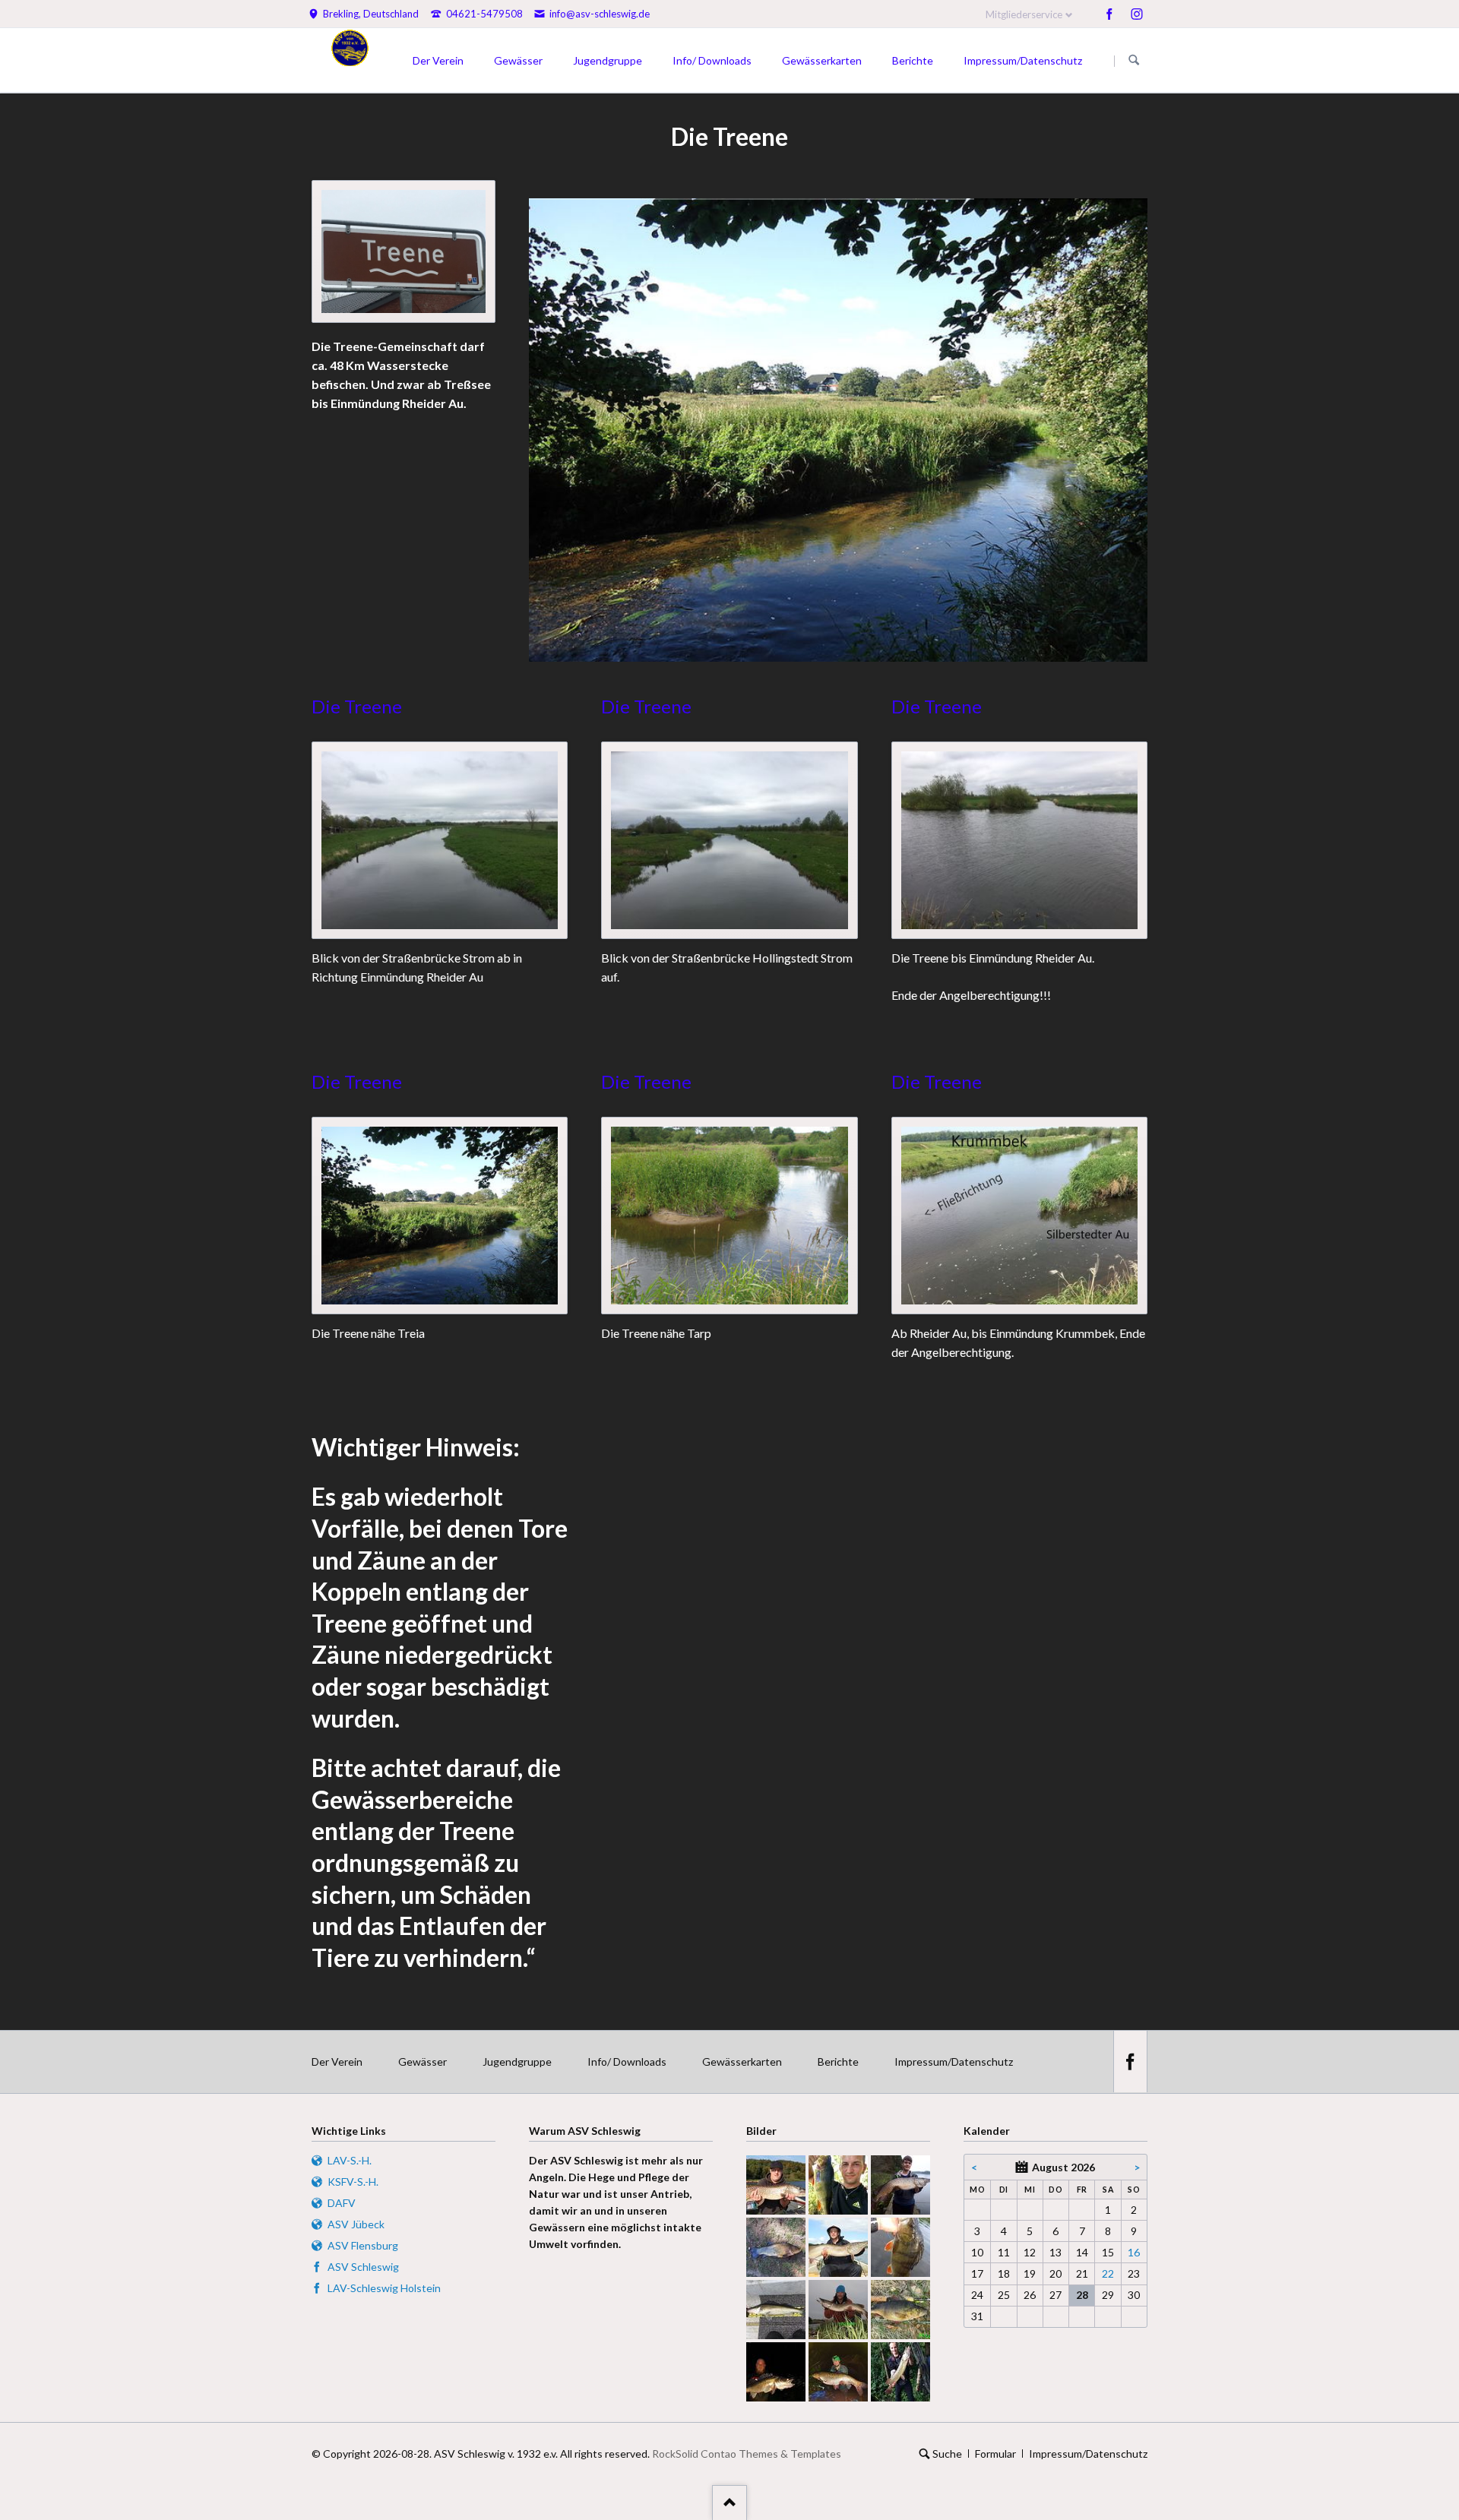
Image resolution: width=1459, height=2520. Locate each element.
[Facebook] (1109, 14)
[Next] (1116, 430)
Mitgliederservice (1024, 14)
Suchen (1134, 61)
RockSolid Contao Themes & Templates (747, 2454)
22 (1108, 2273)
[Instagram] (1137, 14)
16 (1134, 2252)
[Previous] (561, 430)
